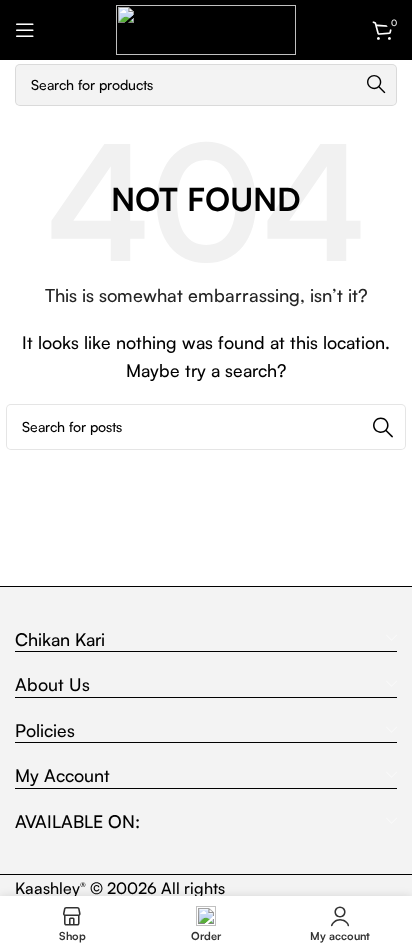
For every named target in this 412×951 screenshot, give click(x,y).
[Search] (376, 85)
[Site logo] (206, 28)
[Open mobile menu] (25, 30)
